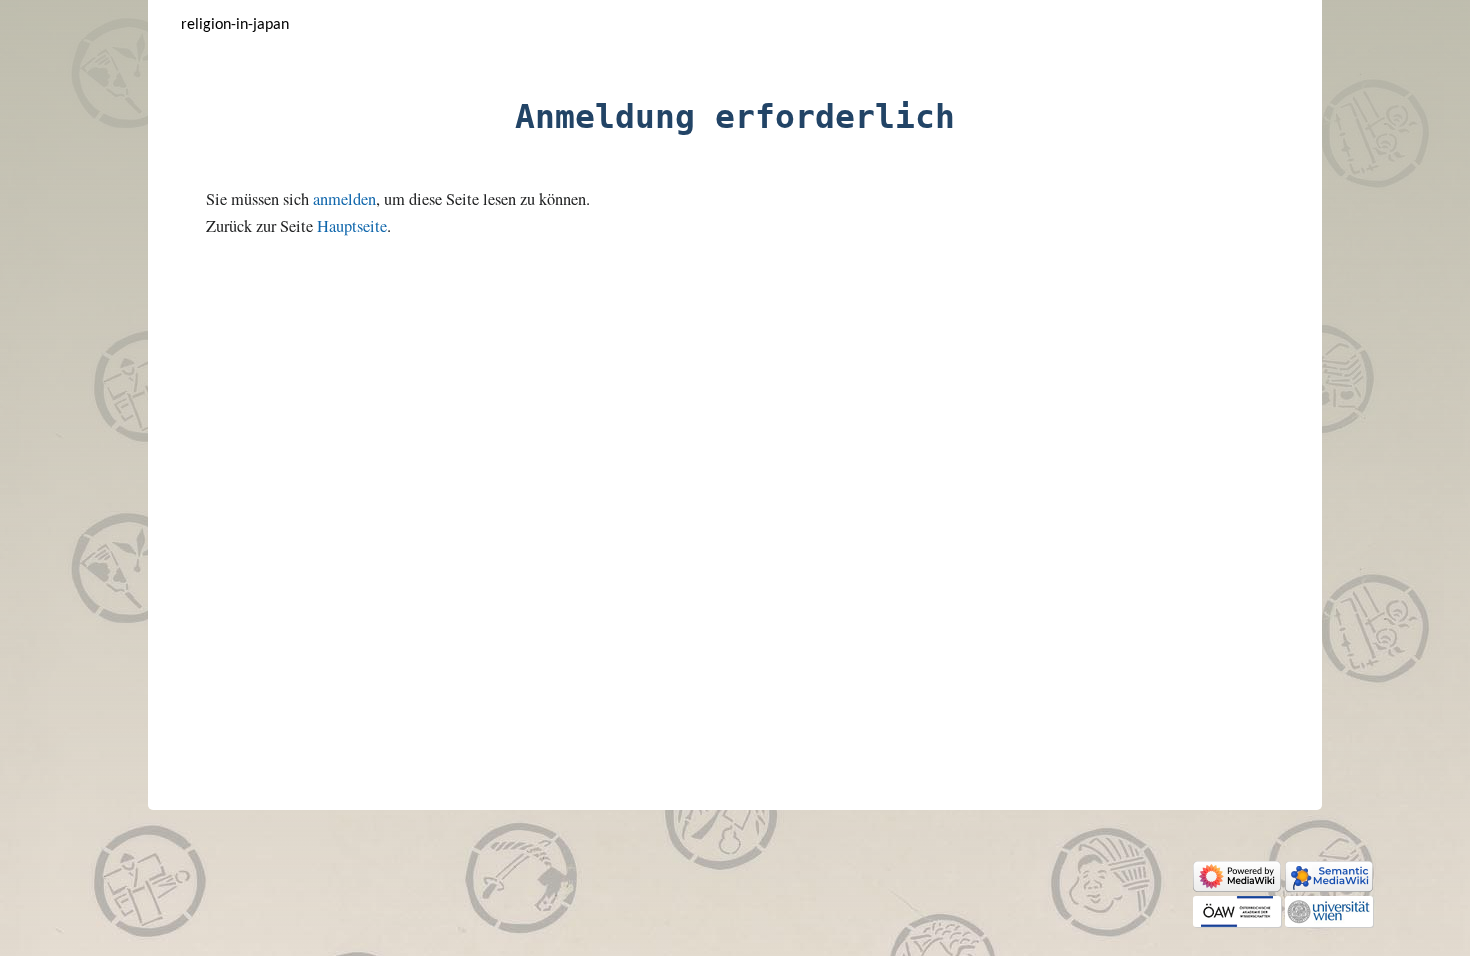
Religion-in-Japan (235, 25)
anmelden (344, 199)
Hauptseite (352, 226)
